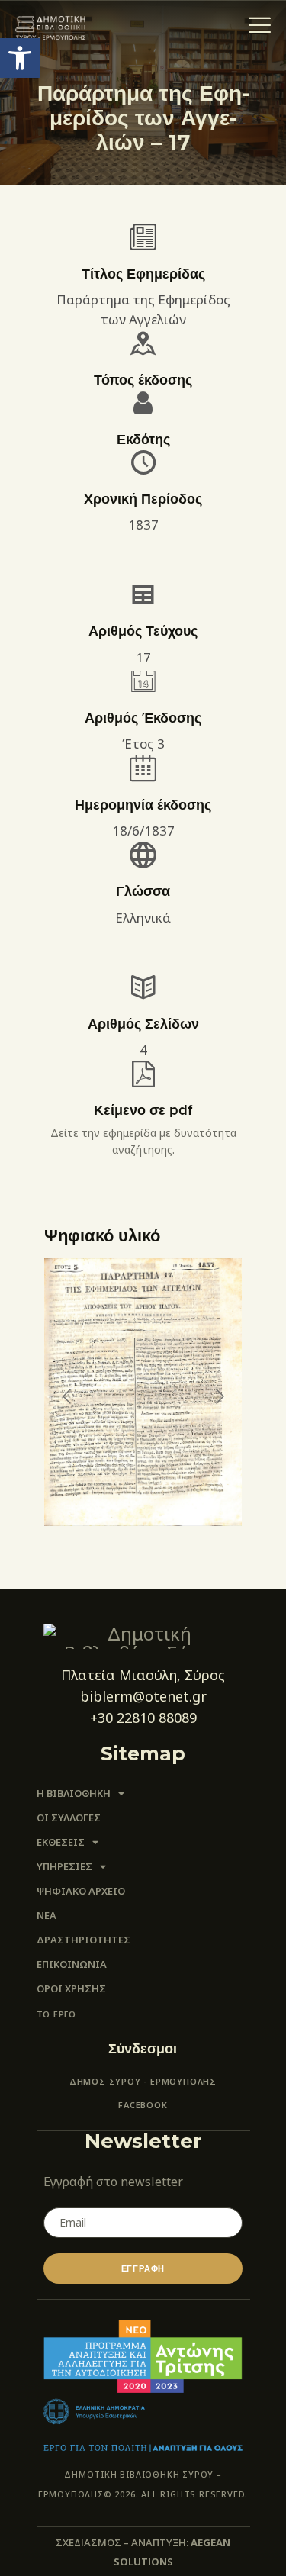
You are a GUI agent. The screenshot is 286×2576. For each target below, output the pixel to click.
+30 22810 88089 (143, 1718)
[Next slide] (219, 1396)
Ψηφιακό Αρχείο (81, 1891)
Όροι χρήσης (71, 1988)
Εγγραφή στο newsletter (113, 2182)
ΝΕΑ (47, 1915)
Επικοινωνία (72, 1964)
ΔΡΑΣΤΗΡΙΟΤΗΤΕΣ (84, 1940)
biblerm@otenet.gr (143, 1696)
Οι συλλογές (69, 1818)
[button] (20, 58)
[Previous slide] (68, 1396)
